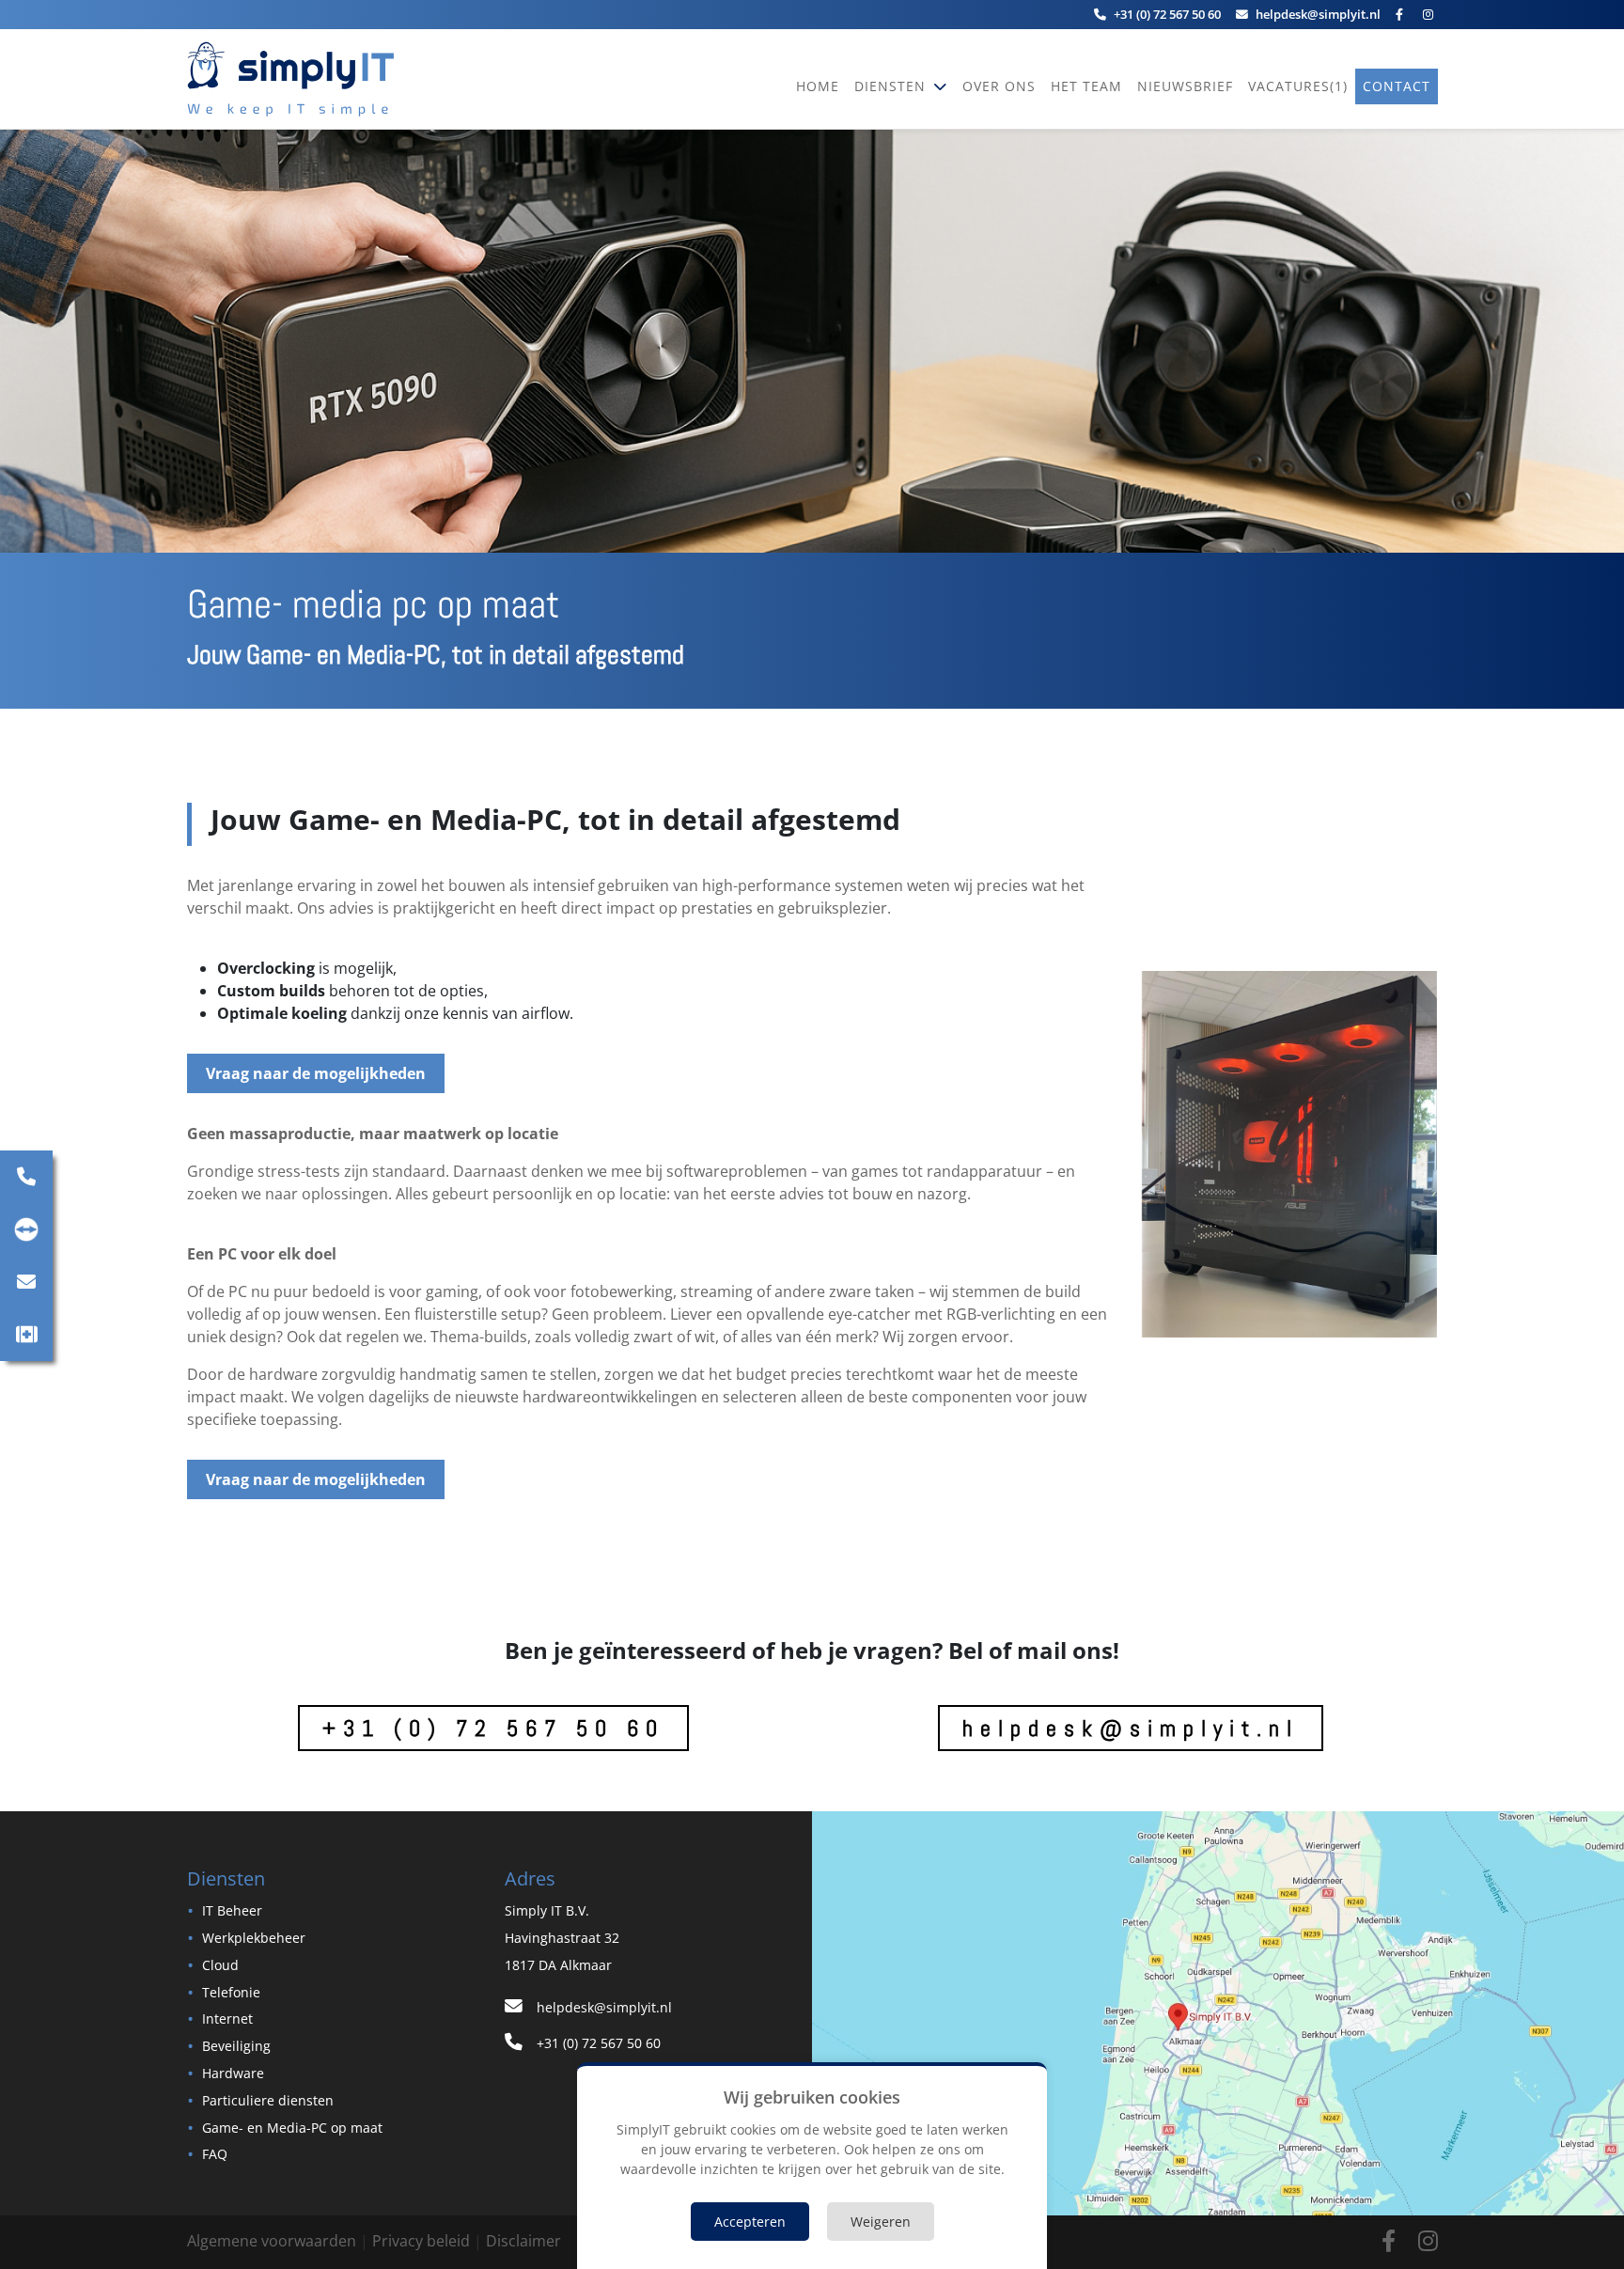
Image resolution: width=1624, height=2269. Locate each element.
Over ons (999, 86)
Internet (227, 2019)
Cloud (220, 1965)
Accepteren (750, 2222)
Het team (1086, 86)
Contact (1397, 86)
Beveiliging (236, 2046)
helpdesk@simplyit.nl (1131, 1728)
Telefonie (231, 1992)
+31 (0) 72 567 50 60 (493, 1728)
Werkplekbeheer (254, 1938)
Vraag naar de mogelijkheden (316, 1073)
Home (818, 86)
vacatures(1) (1298, 86)
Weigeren (881, 2222)
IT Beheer (232, 1910)
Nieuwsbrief (1185, 86)
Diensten (892, 86)
